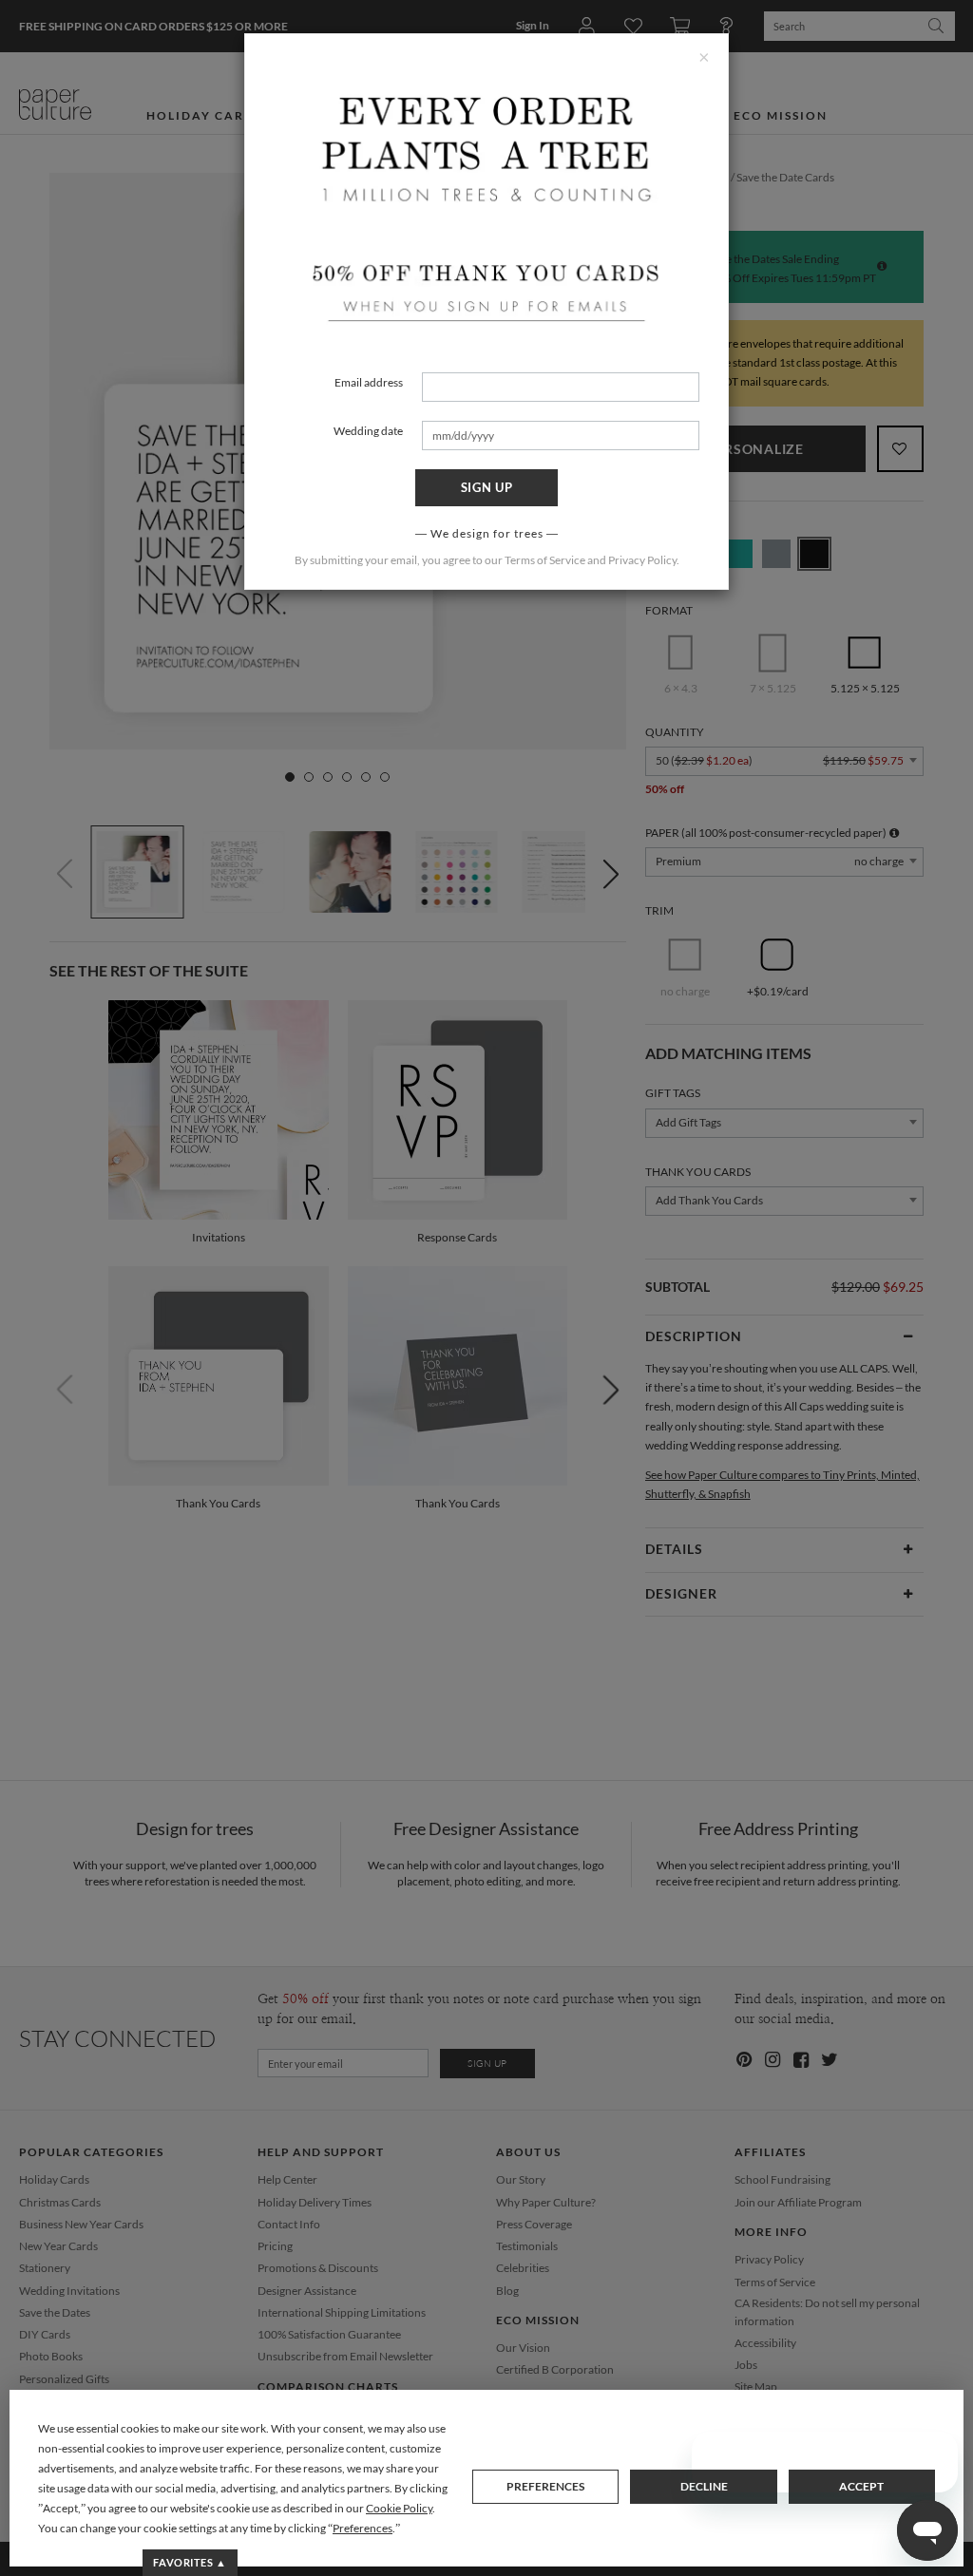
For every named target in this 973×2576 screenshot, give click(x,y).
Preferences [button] (362, 2528)
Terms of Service (545, 560)
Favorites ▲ (190, 2562)
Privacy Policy (642, 560)
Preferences (545, 2486)
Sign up (487, 487)
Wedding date (368, 431)
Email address (369, 382)
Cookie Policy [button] (399, 2508)
